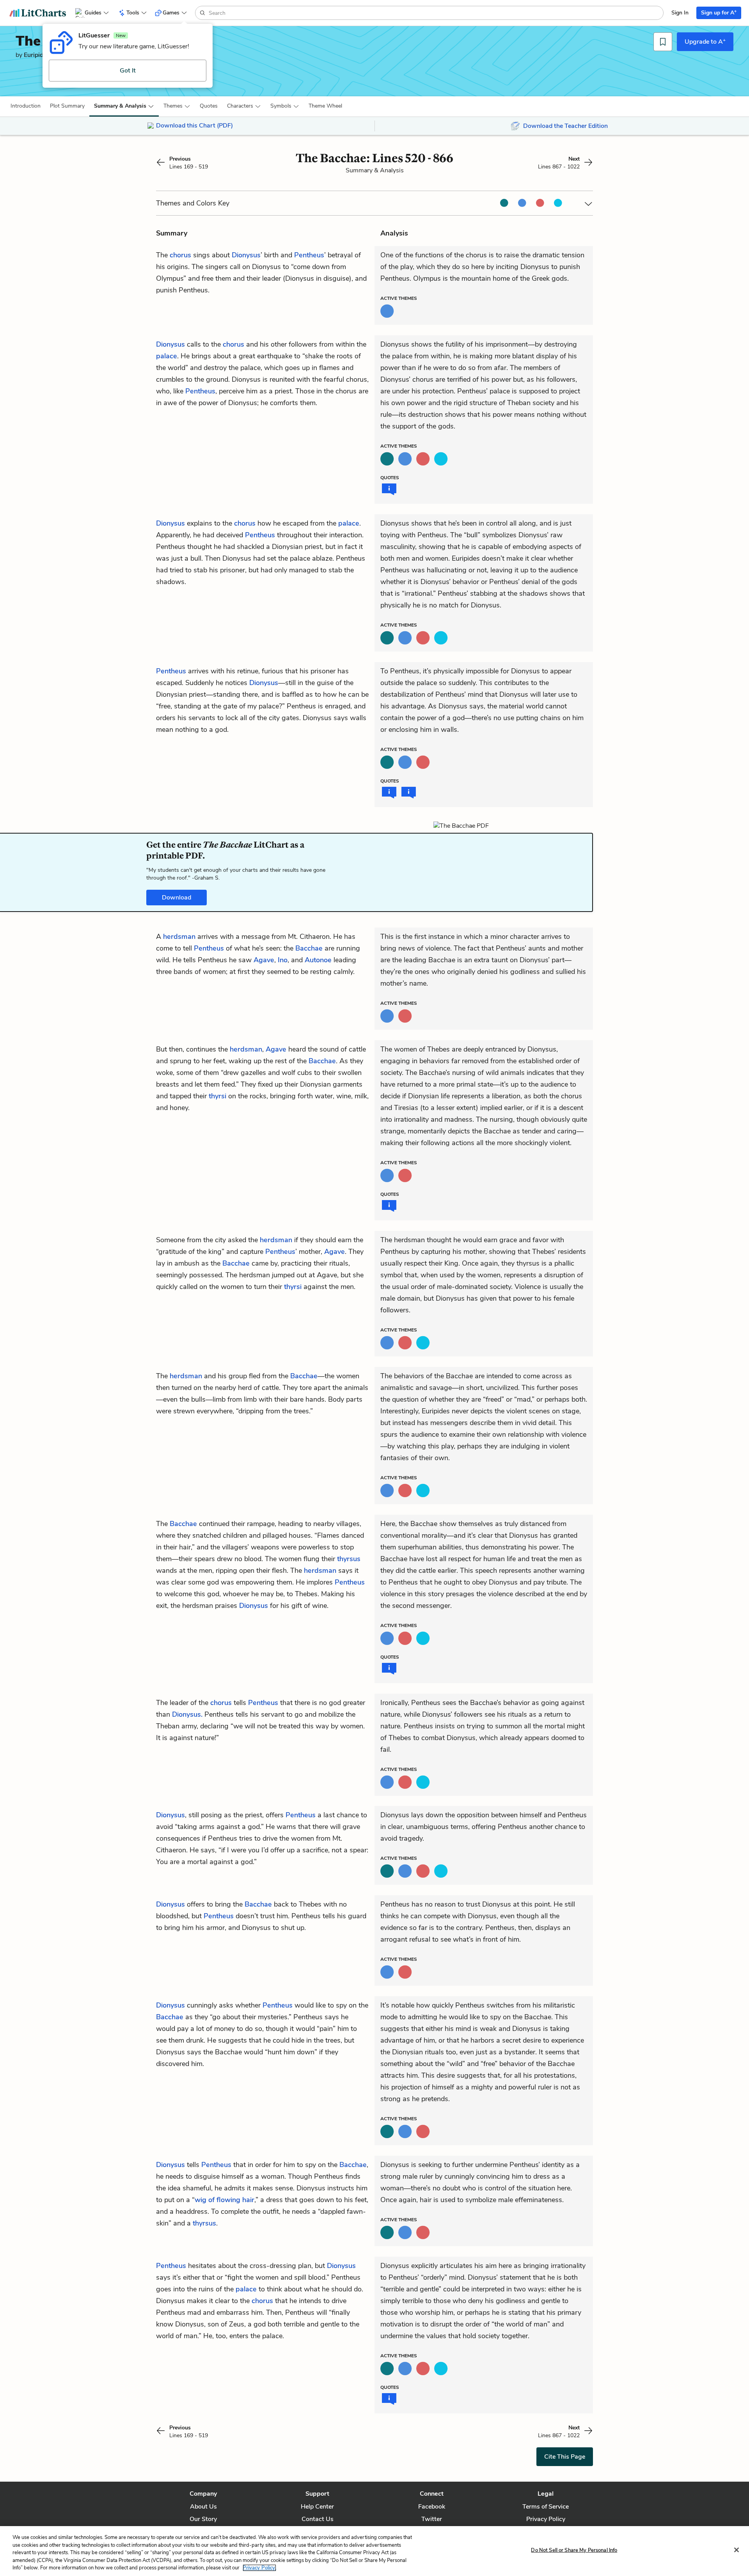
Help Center (317, 2507)
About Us (203, 2507)
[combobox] (435, 13)
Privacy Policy (546, 2519)
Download (177, 898)
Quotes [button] (209, 106)
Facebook (432, 2507)
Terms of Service (546, 2507)
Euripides (37, 55)
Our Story (203, 2519)
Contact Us (318, 2519)
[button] (26, 106)
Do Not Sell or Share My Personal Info (574, 2550)
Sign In (680, 13)
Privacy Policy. (259, 2568)
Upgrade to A (705, 41)
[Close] (737, 2550)
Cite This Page (565, 2457)
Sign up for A (719, 12)
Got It (128, 71)
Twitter (432, 2519)
